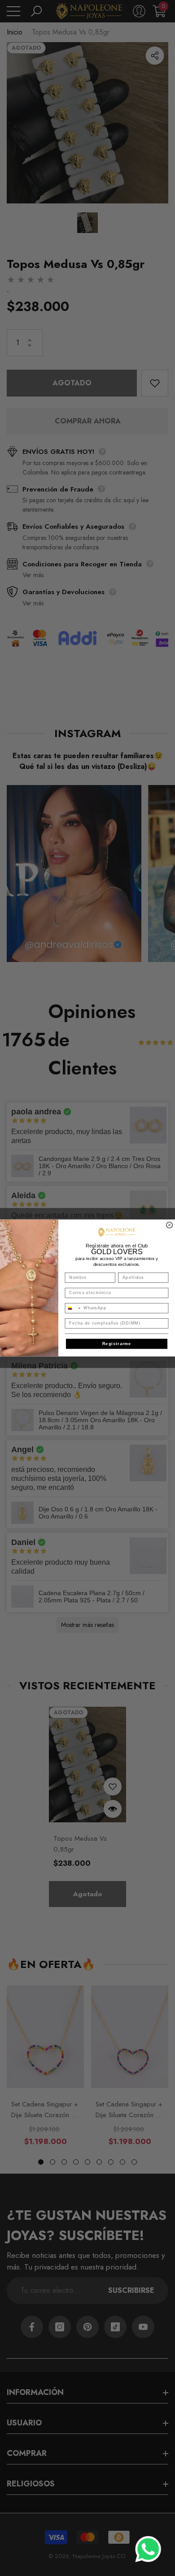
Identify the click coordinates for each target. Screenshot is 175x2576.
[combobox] (73, 1308)
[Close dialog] (170, 1225)
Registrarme (117, 1344)
